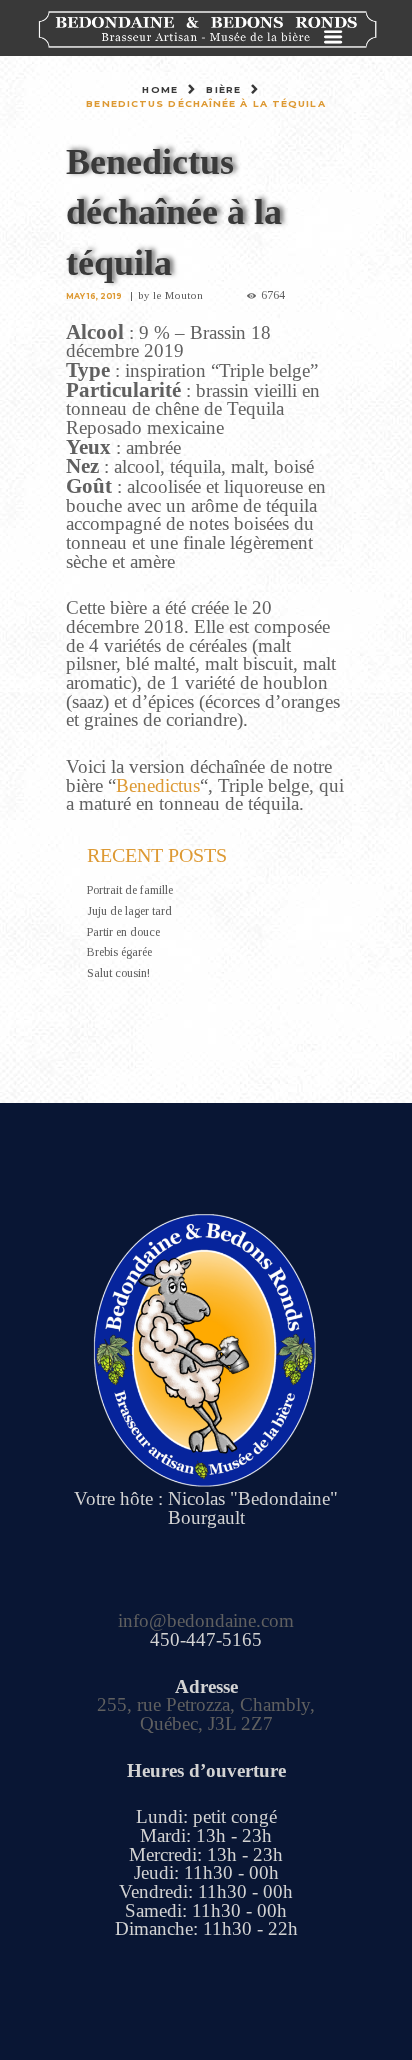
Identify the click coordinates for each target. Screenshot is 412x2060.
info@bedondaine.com (206, 1620)
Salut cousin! (118, 973)
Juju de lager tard (129, 911)
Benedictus (158, 785)
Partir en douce (123, 932)
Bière (223, 89)
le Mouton (178, 295)
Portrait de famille (130, 890)
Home (159, 89)
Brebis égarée (119, 952)
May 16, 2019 (94, 296)
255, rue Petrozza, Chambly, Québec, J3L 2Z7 (206, 1714)
